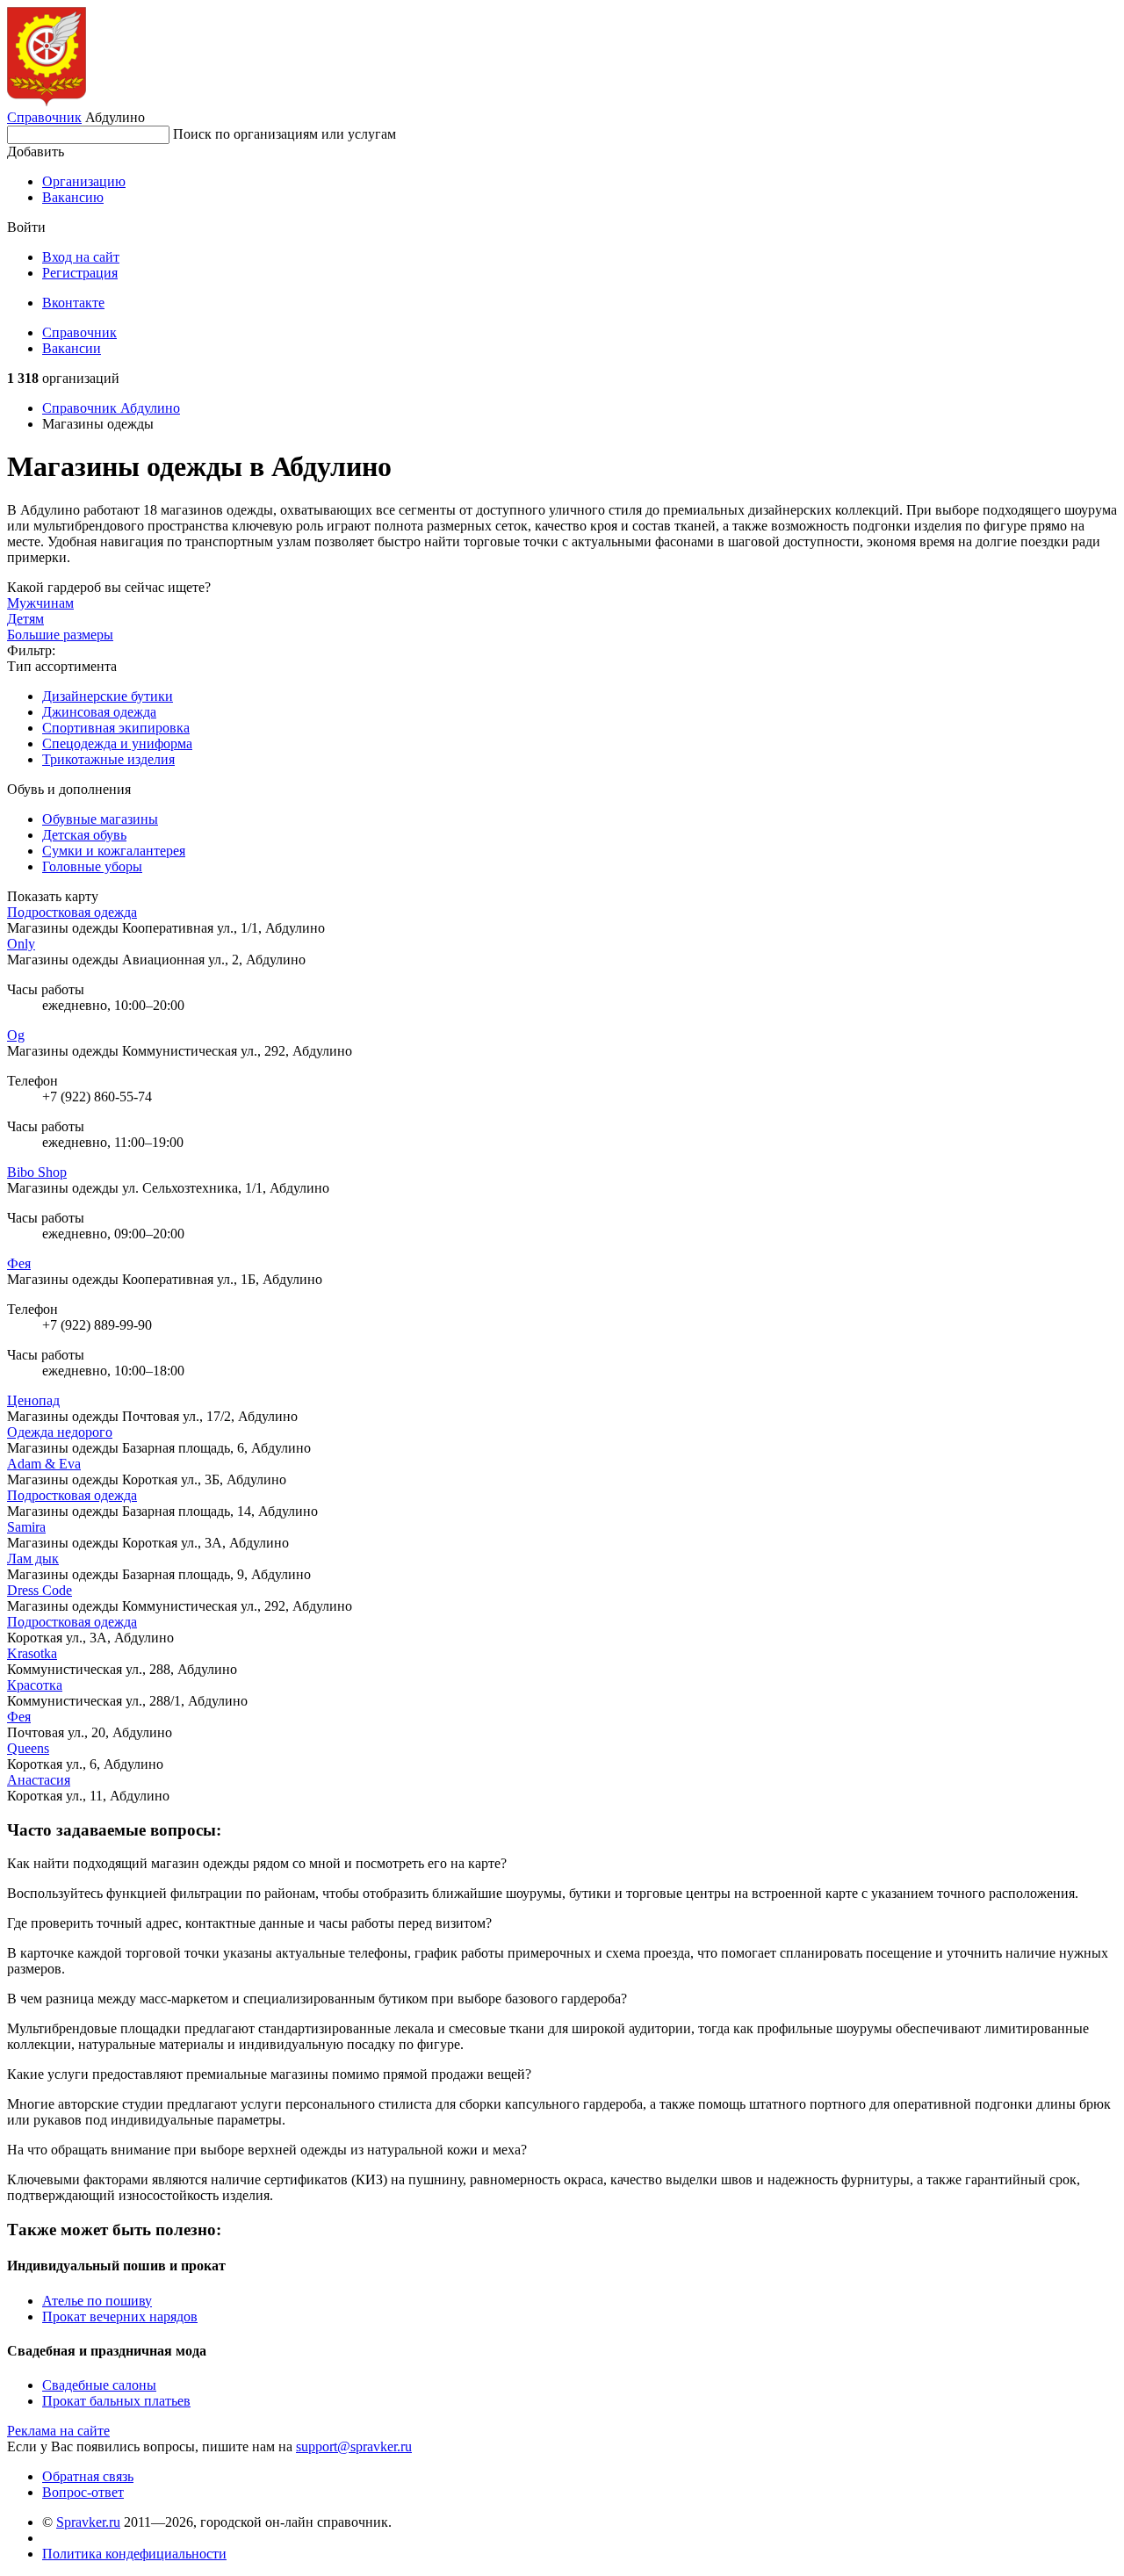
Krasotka (32, 1653)
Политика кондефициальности (134, 2554)
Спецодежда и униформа (117, 743)
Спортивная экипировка (116, 728)
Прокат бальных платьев (116, 2401)
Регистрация (80, 273)
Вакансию (73, 197)
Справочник (44, 117)
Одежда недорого (60, 1432)
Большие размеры (60, 635)
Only (21, 944)
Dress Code (40, 1590)
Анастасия (39, 1780)
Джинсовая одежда (99, 712)
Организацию (84, 181)
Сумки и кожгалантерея (114, 851)
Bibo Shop (37, 1172)
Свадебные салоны (99, 2385)
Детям (25, 619)
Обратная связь (88, 2476)
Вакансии (72, 348)
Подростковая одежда (72, 912)
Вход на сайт (81, 257)
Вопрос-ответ (83, 2492)
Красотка (35, 1685)
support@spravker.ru (354, 2446)
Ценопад (33, 1400)
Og (16, 1035)
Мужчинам (40, 603)
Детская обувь (84, 835)
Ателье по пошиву (97, 2301)
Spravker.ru (88, 2522)
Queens (28, 1748)
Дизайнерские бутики (108, 696)
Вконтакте (73, 303)
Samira (26, 1527)
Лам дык (33, 1559)
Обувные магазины (100, 819)
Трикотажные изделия (108, 759)
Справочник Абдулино (111, 408)
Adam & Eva (44, 1464)
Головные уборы (92, 866)
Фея (19, 1263)
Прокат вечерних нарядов (120, 2316)
